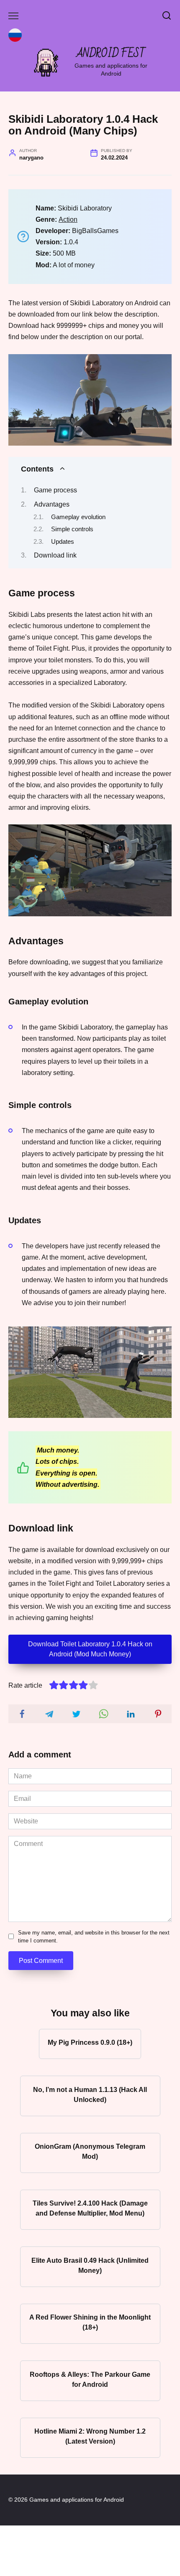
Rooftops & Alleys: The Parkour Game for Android (90, 2379)
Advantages (52, 504)
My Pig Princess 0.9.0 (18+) (90, 2042)
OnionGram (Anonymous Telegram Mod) (90, 2151)
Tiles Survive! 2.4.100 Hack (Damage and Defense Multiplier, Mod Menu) (90, 2208)
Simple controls (72, 529)
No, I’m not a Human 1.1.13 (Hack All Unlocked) (90, 2094)
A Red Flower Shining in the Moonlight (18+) (90, 2322)
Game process (55, 490)
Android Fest (111, 54)
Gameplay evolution (78, 517)
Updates (63, 542)
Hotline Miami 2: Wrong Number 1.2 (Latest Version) (90, 2436)
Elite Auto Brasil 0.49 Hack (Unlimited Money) (90, 2265)
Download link (55, 555)
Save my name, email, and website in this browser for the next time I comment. (94, 1937)
